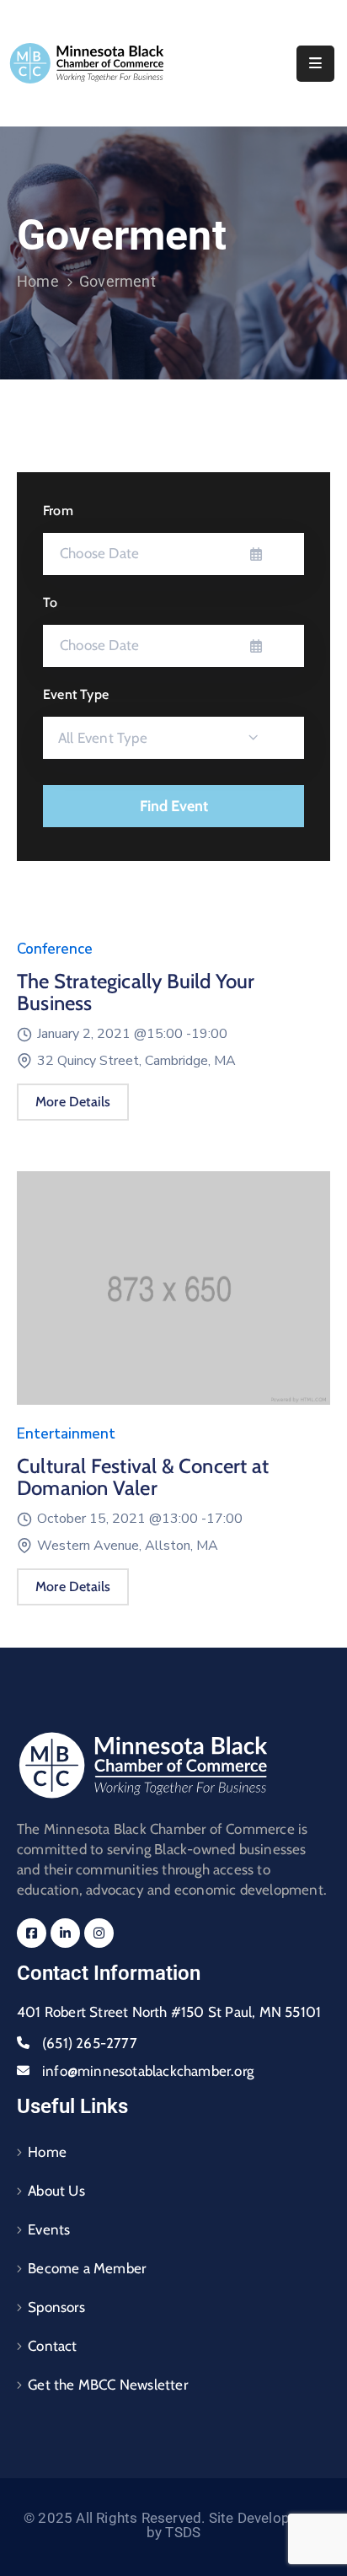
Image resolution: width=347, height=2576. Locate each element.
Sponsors (56, 2307)
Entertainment (66, 1434)
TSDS (183, 2532)
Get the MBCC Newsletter (108, 2385)
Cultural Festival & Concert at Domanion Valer (143, 1477)
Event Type (76, 694)
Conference (55, 949)
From (58, 511)
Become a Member (87, 2268)
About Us (56, 2191)
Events (49, 2229)
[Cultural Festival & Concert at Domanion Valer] (173, 1296)
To (50, 602)
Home (38, 281)
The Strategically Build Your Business (136, 992)
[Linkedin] (65, 1933)
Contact (52, 2346)
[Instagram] (99, 1933)
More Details (73, 1102)
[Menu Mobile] (315, 64)
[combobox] (173, 738)
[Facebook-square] (32, 1933)
